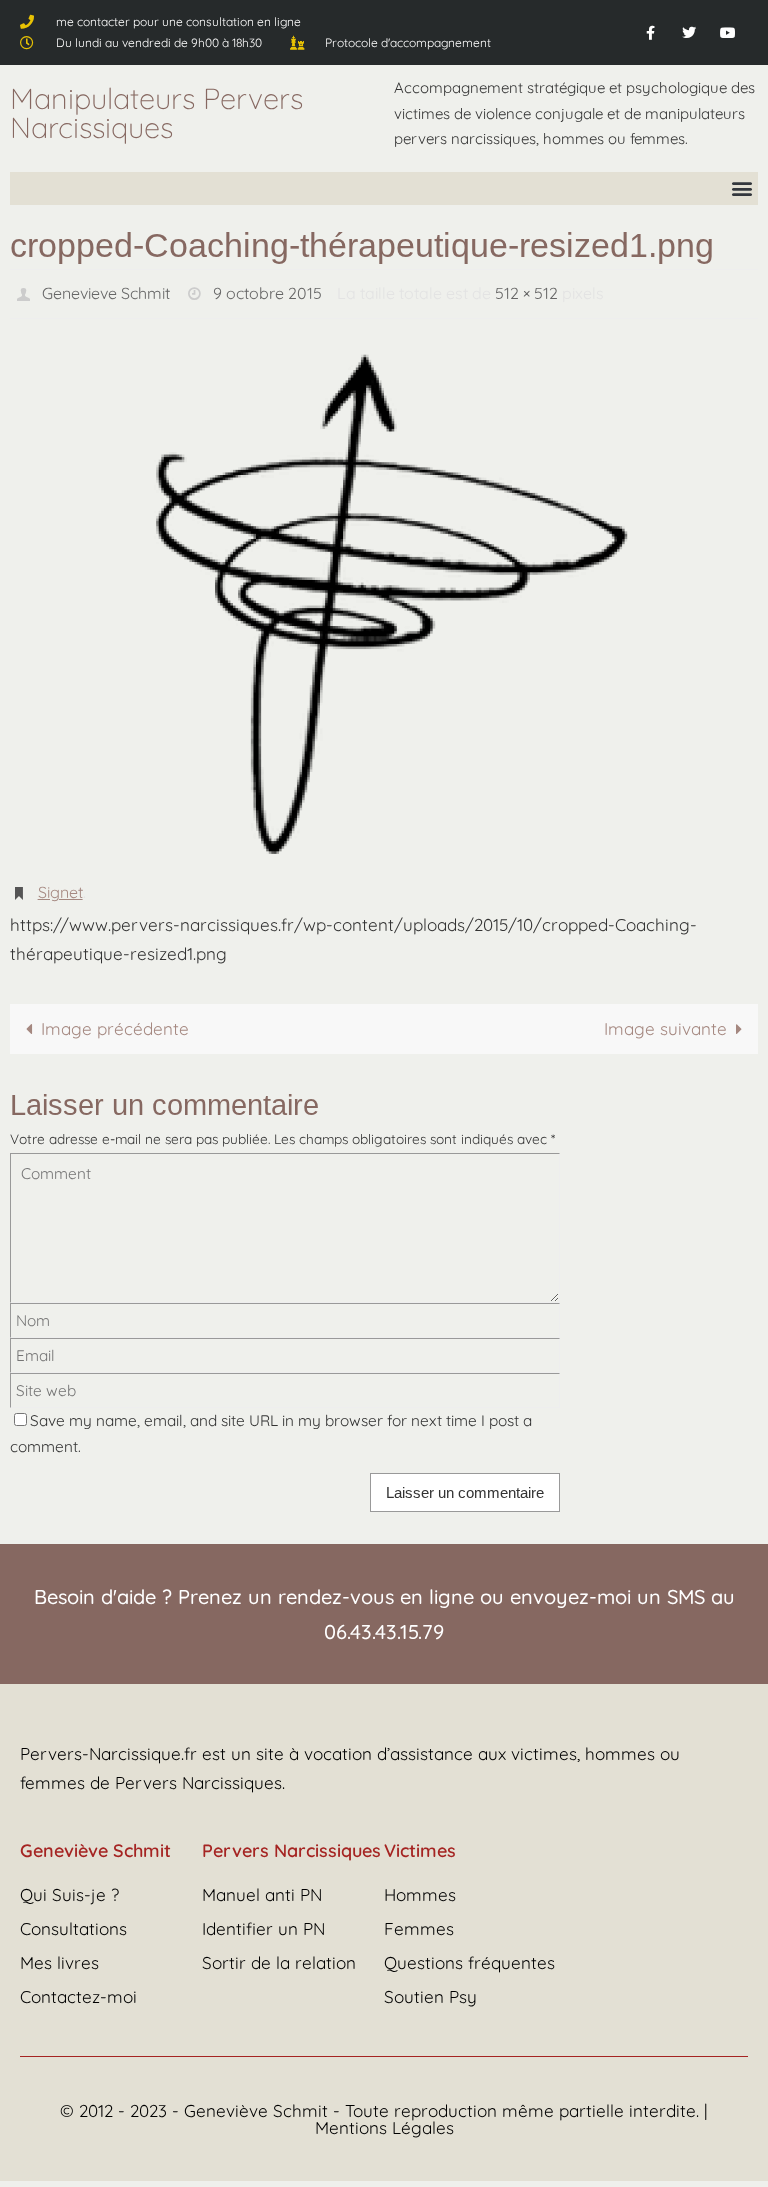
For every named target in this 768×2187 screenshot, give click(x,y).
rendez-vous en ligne (376, 1585)
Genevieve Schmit (106, 291)
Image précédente (115, 1017)
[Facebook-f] (649, 32)
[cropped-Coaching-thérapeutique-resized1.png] (384, 597)
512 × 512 (526, 291)
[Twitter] (689, 32)
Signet (60, 884)
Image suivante (665, 1017)
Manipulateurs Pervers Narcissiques (156, 112)
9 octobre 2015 (267, 291)
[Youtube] (728, 32)
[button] (741, 188)
